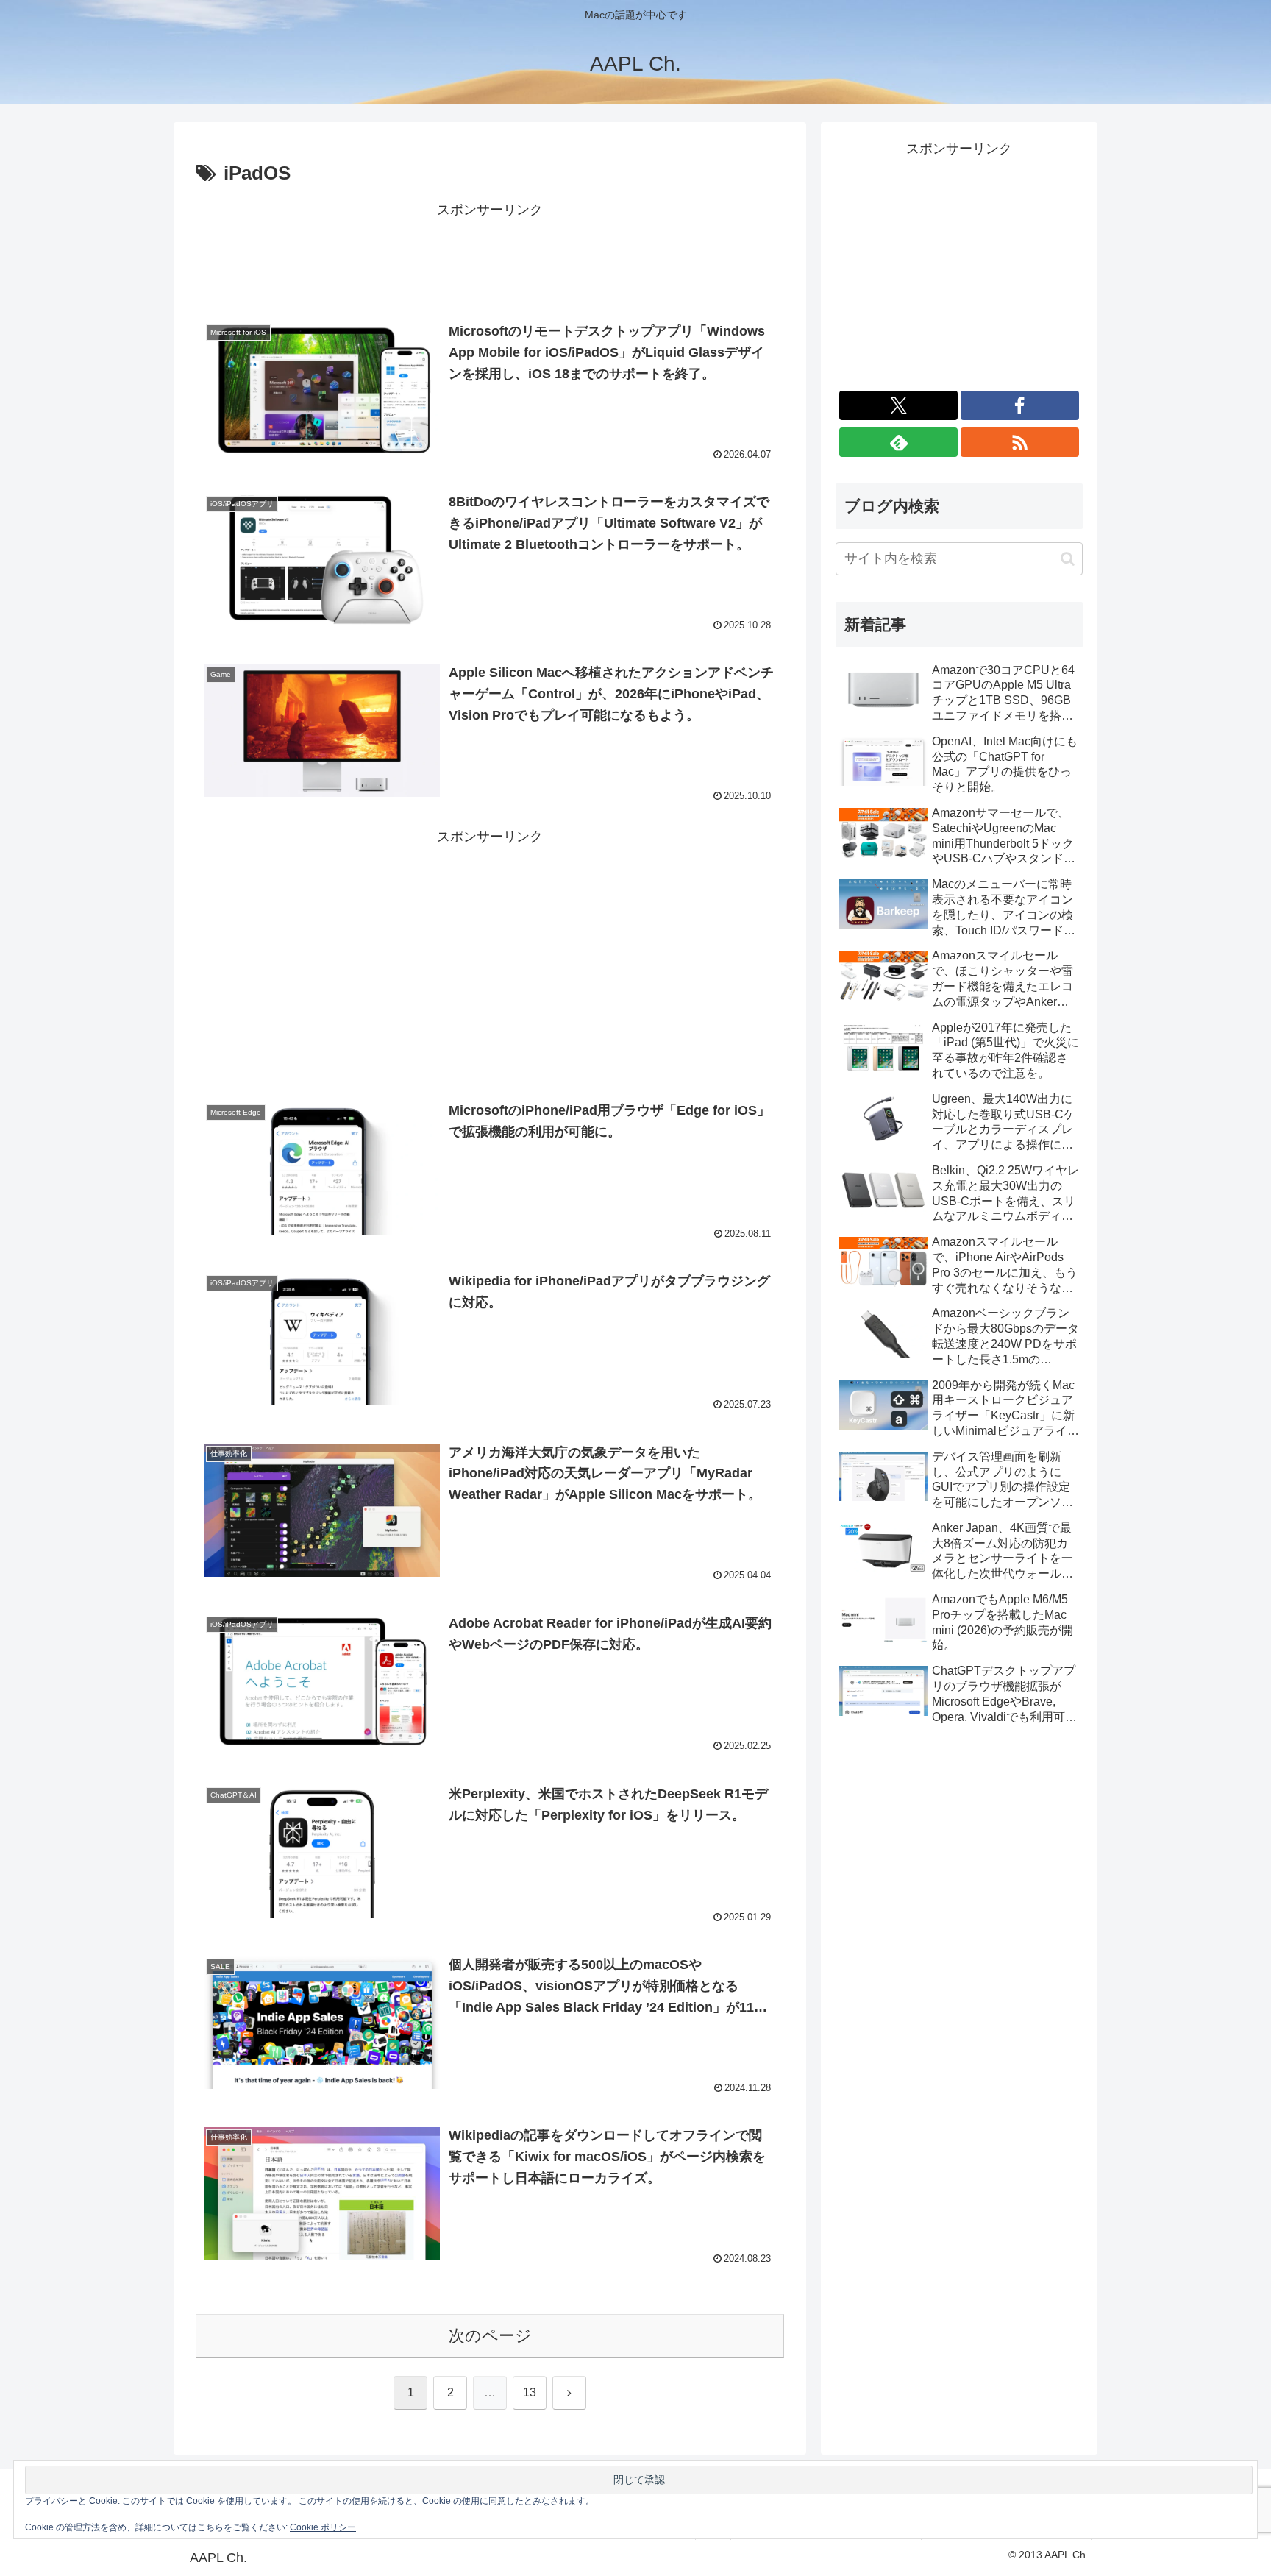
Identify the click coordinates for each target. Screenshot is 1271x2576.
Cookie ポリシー (323, 2527)
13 (530, 2392)
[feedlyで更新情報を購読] (898, 442)
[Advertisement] (490, 255)
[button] (1068, 559)
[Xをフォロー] (898, 405)
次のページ (490, 2336)
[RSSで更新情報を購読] (1020, 442)
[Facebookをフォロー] (1020, 405)
